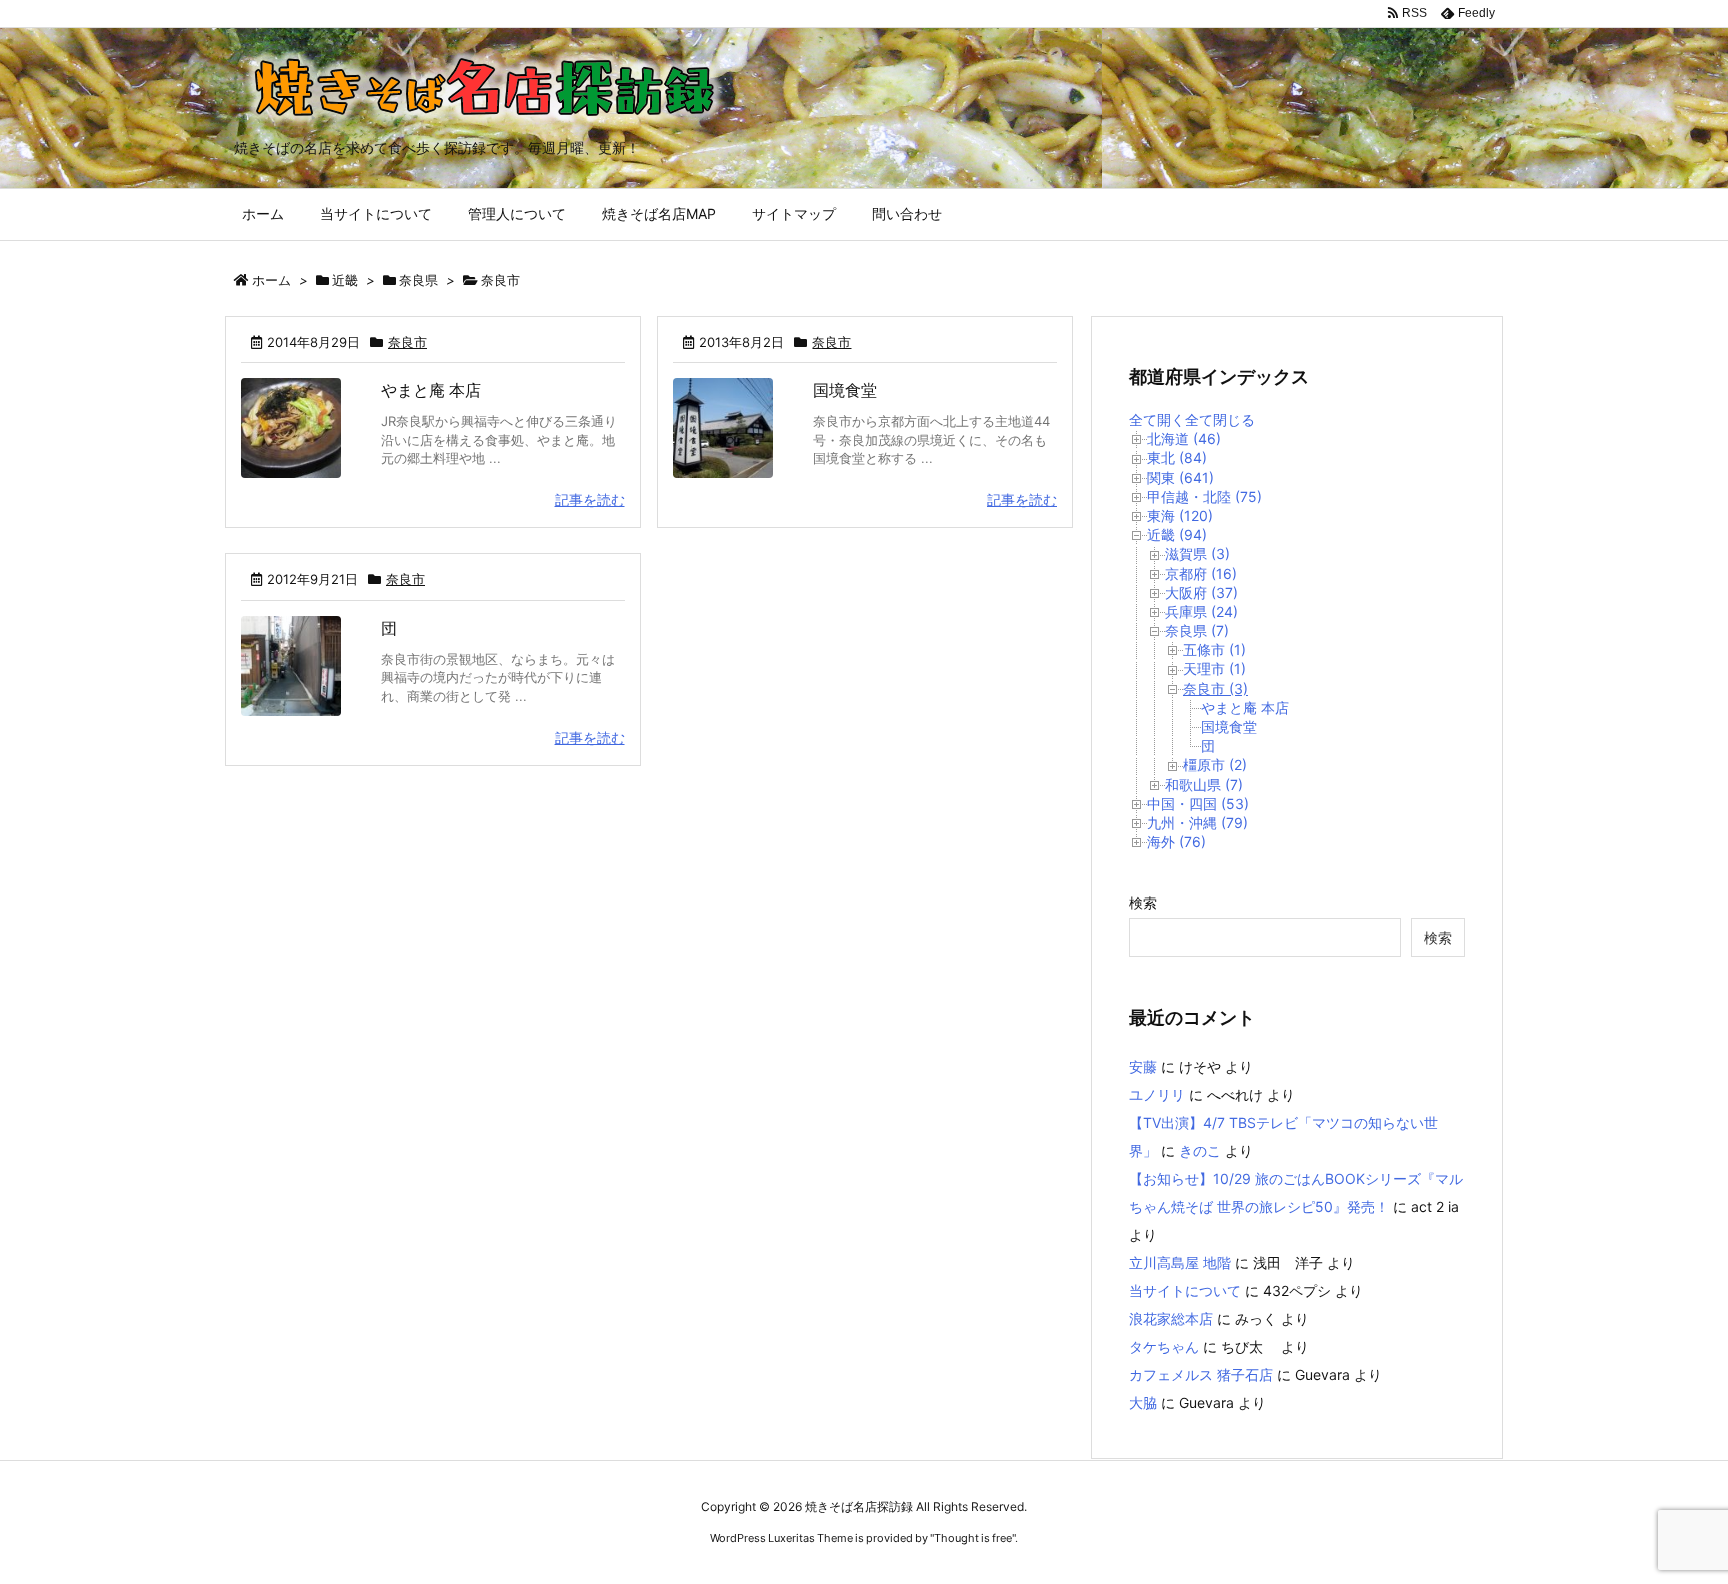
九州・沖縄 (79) (1197, 822)
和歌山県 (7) (1204, 784)
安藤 (1143, 1066)
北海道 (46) (1184, 438)
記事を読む (590, 499)
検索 (1143, 902)
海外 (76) (1176, 841)
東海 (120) (1180, 515)
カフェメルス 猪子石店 (1201, 1374)
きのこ (1200, 1150)
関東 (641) (1180, 477)
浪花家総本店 (1171, 1318)
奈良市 (407, 342)
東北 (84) (1177, 457)
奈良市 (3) (1215, 688)
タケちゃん (1164, 1346)
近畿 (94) (1177, 534)
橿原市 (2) (1215, 764)
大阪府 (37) (1201, 592)
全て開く (1157, 419)
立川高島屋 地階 (1180, 1262)
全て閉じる (1220, 419)
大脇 (1143, 1402)
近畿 (345, 280)
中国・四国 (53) (1198, 803)
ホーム (271, 280)
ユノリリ (1157, 1094)
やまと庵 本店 (431, 390)
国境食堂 (845, 390)
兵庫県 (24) (1201, 611)
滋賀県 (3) (1197, 553)
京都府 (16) (1201, 573)
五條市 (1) (1214, 649)
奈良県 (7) (1197, 630)
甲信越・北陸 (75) (1204, 496)
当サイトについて (1185, 1290)
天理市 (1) (1214, 668)
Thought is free (973, 1538)
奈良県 (418, 280)
